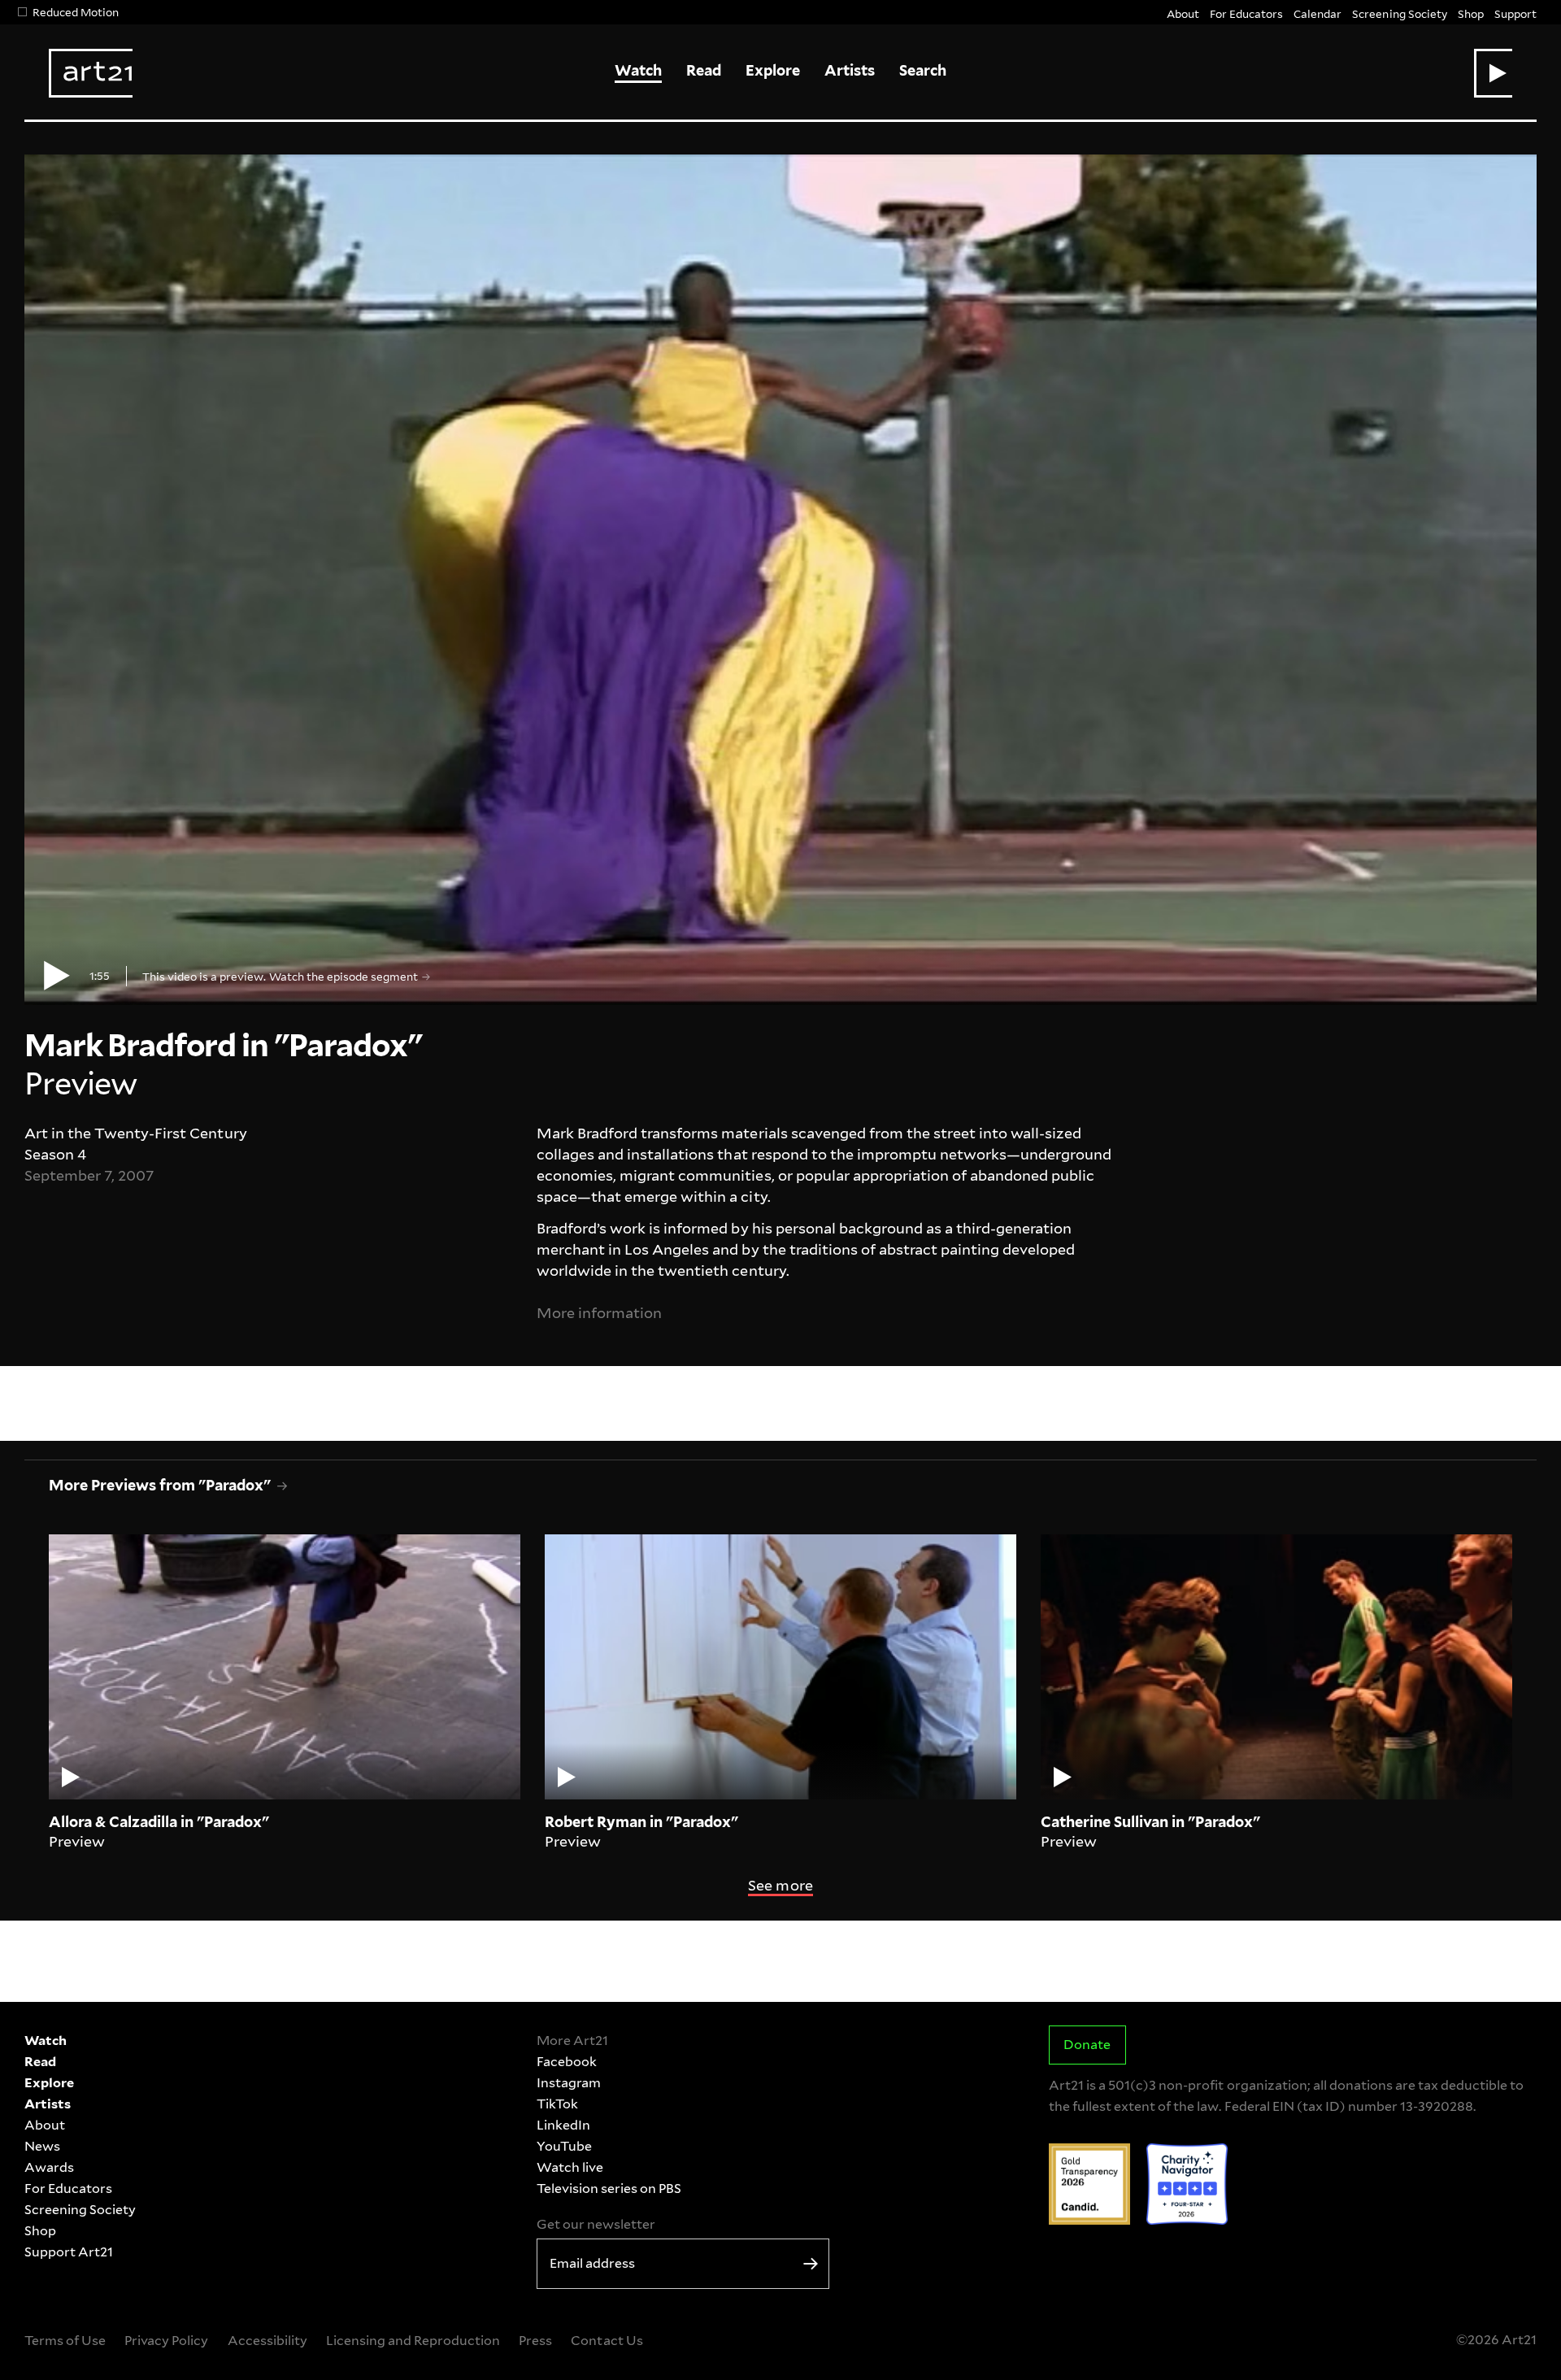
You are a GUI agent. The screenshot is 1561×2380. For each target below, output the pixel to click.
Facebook (567, 2062)
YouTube (564, 2146)
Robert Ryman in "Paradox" (641, 1822)
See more (780, 1885)
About (1183, 13)
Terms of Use (65, 2341)
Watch (638, 70)
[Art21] (91, 73)
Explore (773, 70)
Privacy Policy (166, 2341)
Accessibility (267, 2341)
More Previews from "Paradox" (160, 1485)
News (42, 2146)
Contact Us (607, 2341)
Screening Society (1399, 13)
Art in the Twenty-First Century (136, 1133)
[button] (1493, 73)
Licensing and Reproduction (413, 2341)
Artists (850, 70)
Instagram (569, 2083)
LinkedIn (563, 2125)
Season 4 (55, 1154)
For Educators (1246, 13)
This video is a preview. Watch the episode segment (280, 976)
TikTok (557, 2104)
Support (1515, 13)
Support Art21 (69, 2252)
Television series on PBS (609, 2189)
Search (923, 70)
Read (704, 70)
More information (599, 1313)
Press (535, 2341)
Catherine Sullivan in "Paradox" (1150, 1822)
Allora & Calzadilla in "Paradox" (159, 1822)
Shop (1471, 13)
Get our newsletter (596, 2224)
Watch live (570, 2167)
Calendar (1318, 13)
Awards (49, 2167)
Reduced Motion (76, 12)
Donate (1087, 2045)
